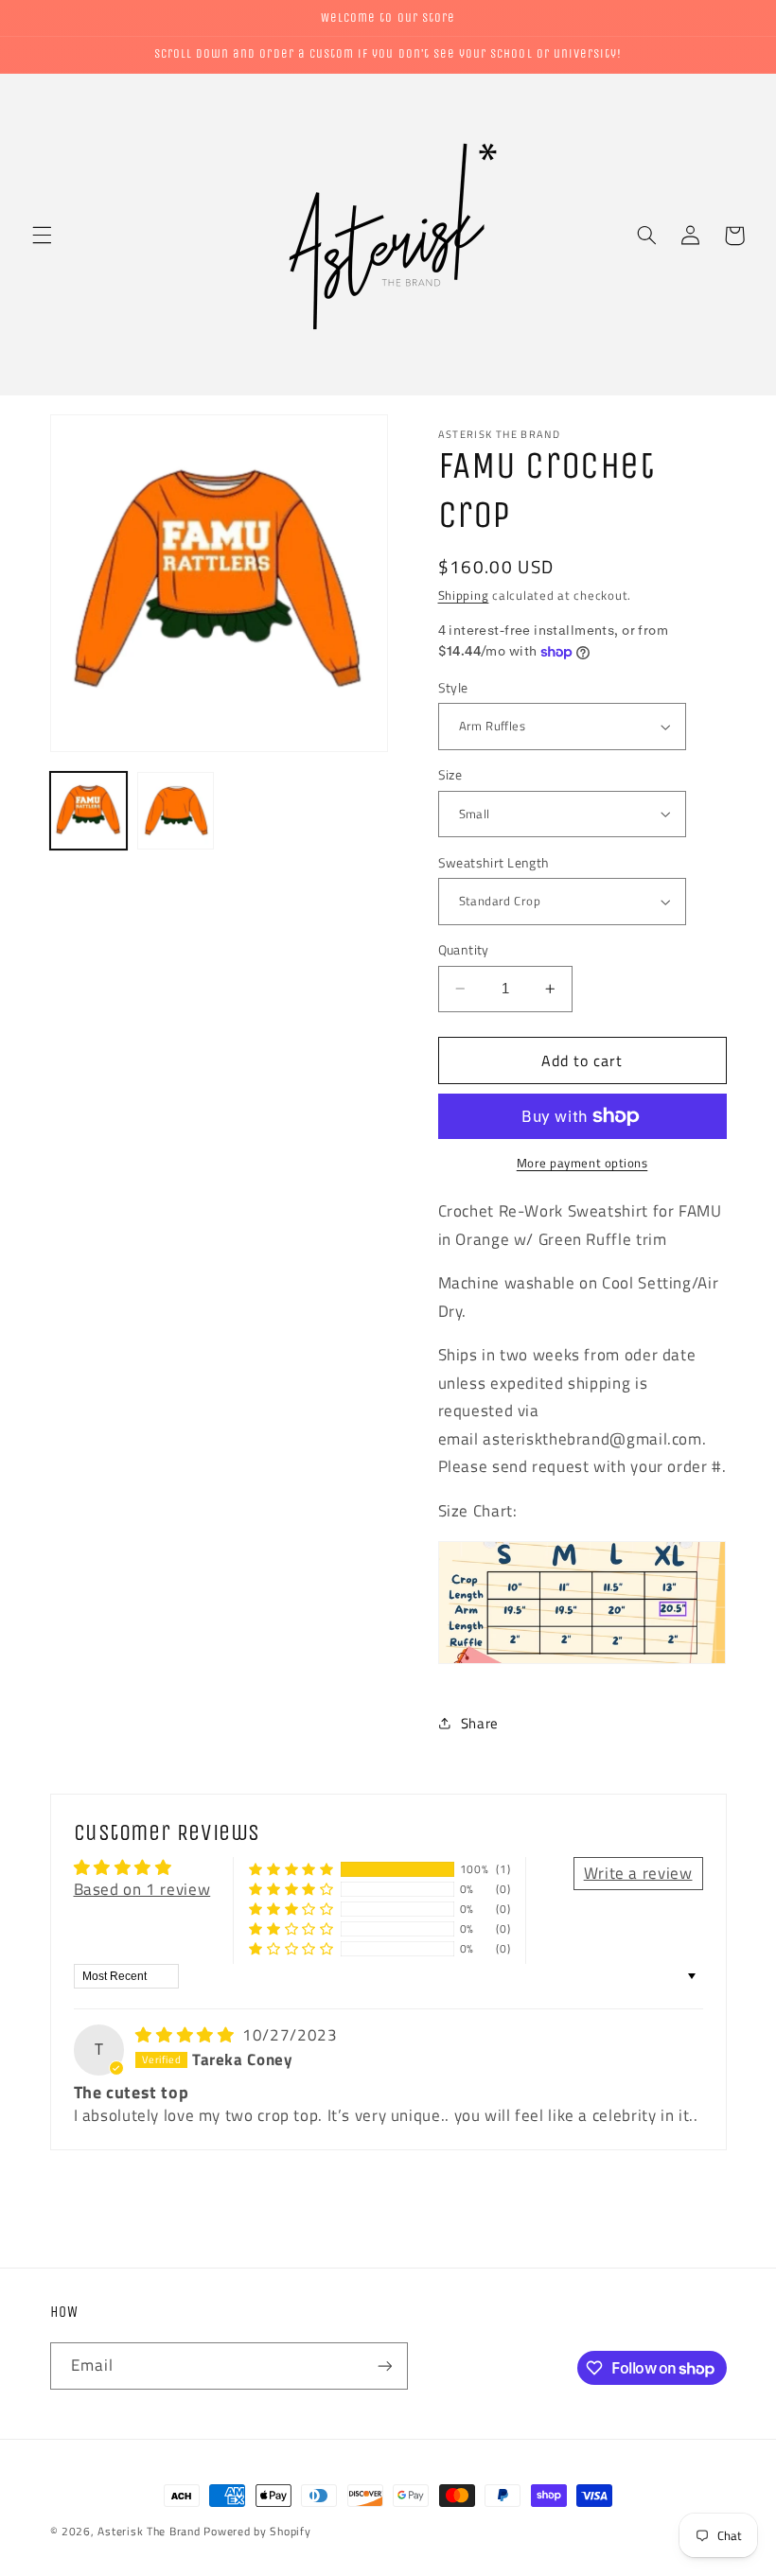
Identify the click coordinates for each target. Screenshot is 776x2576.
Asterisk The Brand (149, 2531)
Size (450, 775)
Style (453, 688)
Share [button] (480, 1723)
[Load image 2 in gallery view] (176, 811)
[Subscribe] (384, 2366)
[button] (42, 236)
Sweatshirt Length (494, 863)
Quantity (464, 950)
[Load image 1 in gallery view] (89, 811)
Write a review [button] (638, 1873)
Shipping (464, 596)
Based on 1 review (142, 1889)
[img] (187, 2035)
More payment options (582, 1164)
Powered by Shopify (257, 2531)
